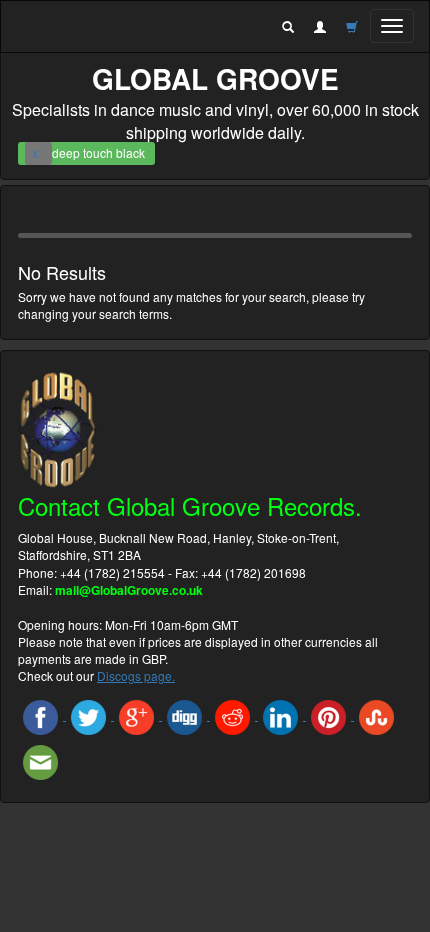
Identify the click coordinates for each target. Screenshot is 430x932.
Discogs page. (136, 675)
